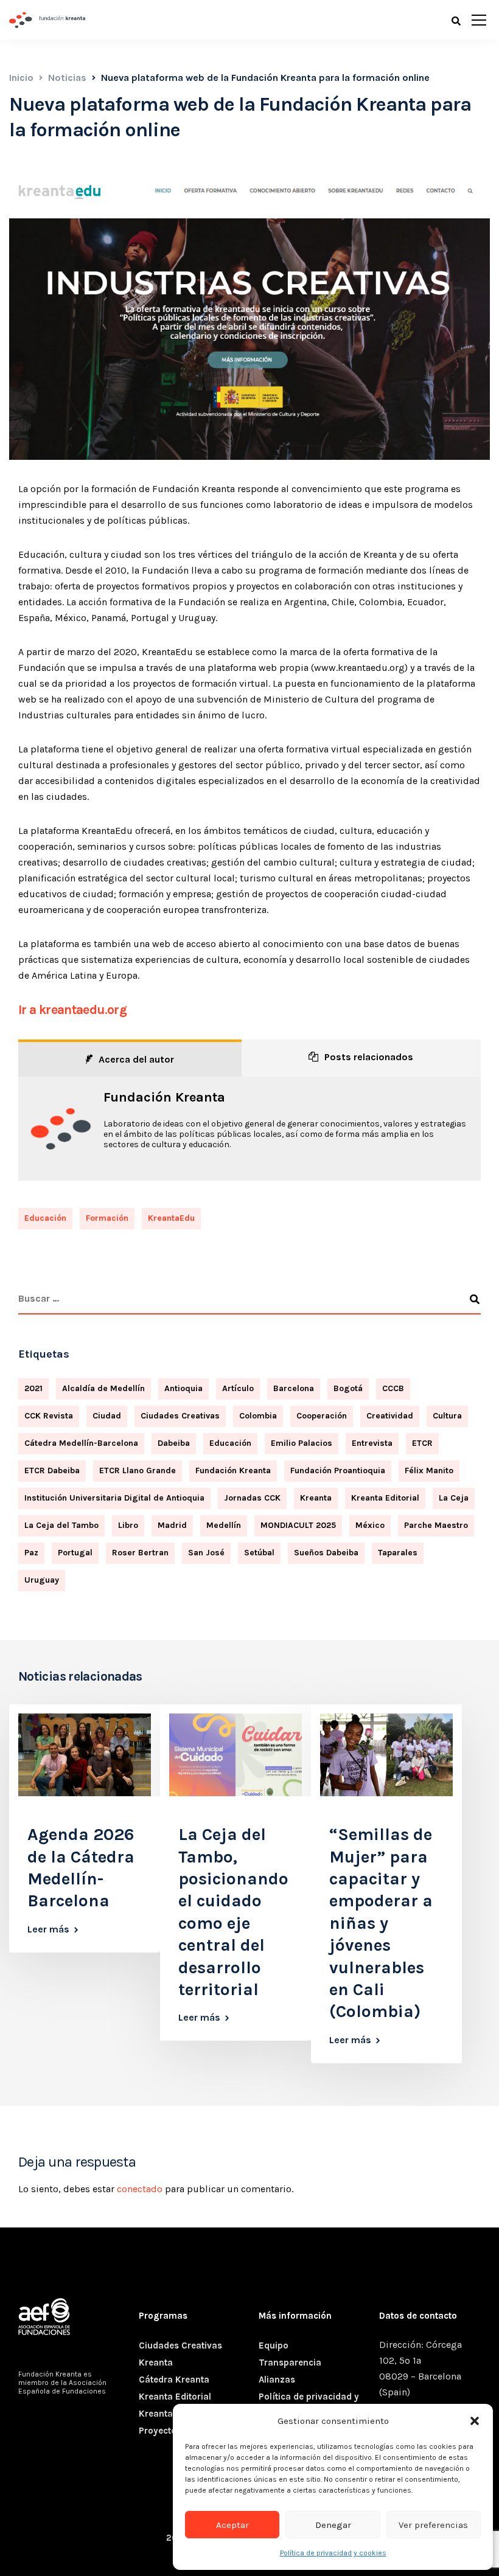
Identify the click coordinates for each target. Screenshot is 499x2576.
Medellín (224, 1525)
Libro (128, 1525)
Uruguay (42, 1580)
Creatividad (390, 1416)
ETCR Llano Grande (138, 1470)
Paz (31, 1553)
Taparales (398, 1553)
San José (206, 1553)
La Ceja (454, 1498)
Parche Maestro (436, 1525)
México (370, 1525)
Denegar (333, 2525)
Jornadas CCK (252, 1498)
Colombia (258, 1416)
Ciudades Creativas (180, 1416)
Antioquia (183, 1388)
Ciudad (107, 1416)
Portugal (75, 1553)
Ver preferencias (433, 2525)
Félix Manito (429, 1470)
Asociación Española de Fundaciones (62, 2387)
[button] (475, 2421)
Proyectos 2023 (173, 2431)
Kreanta (316, 1498)
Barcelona (294, 1388)
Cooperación (322, 1416)
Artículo (238, 1388)
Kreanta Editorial (385, 1498)
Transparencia (290, 2362)
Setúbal (259, 1553)
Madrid (172, 1525)
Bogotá (348, 1388)
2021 (33, 1388)
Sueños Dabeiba (326, 1553)
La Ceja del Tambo (61, 1525)
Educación (45, 1218)
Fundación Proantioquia (338, 1470)
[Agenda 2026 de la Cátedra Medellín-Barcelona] (85, 1754)
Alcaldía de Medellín (103, 1388)
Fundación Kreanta (164, 1097)
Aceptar (232, 2525)
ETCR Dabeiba (52, 1470)
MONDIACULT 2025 (298, 1525)
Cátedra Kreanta (174, 2380)
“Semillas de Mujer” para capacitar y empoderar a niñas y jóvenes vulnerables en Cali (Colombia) (381, 1923)
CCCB (393, 1388)
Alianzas (277, 2380)
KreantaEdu (171, 1218)
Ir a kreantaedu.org (72, 1010)
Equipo (274, 2345)
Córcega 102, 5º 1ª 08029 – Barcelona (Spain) (420, 2368)
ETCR (422, 1443)
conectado (140, 2189)
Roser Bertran (140, 1553)
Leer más (48, 1929)
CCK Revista (49, 1416)
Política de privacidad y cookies (333, 2553)
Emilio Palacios (302, 1443)
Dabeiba (174, 1443)
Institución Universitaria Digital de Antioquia (114, 1498)
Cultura (447, 1416)
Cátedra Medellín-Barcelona (81, 1443)
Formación (107, 1218)
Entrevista (372, 1443)
